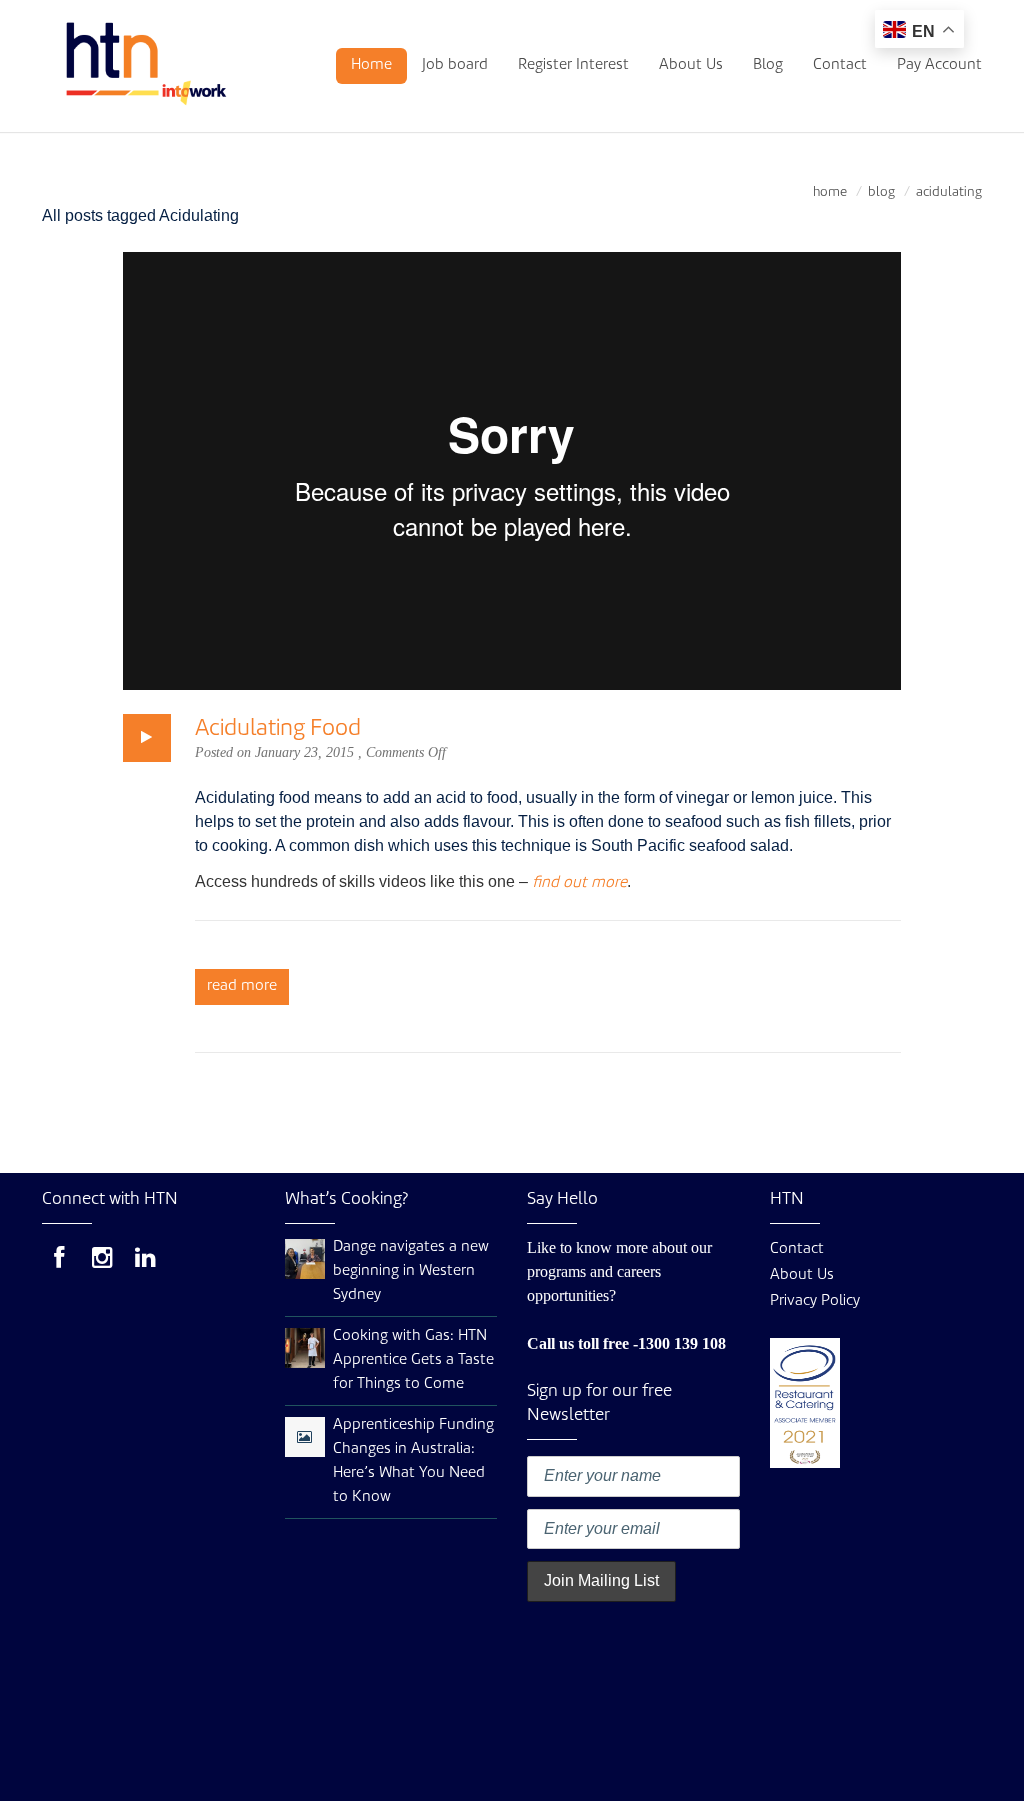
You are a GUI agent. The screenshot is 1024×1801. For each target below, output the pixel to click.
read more (242, 986)
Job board (455, 65)
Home (371, 65)
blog (881, 192)
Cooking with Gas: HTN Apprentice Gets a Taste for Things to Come (413, 1360)
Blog (768, 65)
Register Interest (573, 65)
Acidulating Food (278, 729)
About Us (691, 65)
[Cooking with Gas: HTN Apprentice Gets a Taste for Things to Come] (305, 1348)
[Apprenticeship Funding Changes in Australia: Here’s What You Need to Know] (304, 1438)
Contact (840, 65)
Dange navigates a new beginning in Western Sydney (411, 1271)
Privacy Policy (815, 1301)
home (830, 192)
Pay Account (939, 65)
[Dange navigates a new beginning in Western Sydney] (305, 1259)
